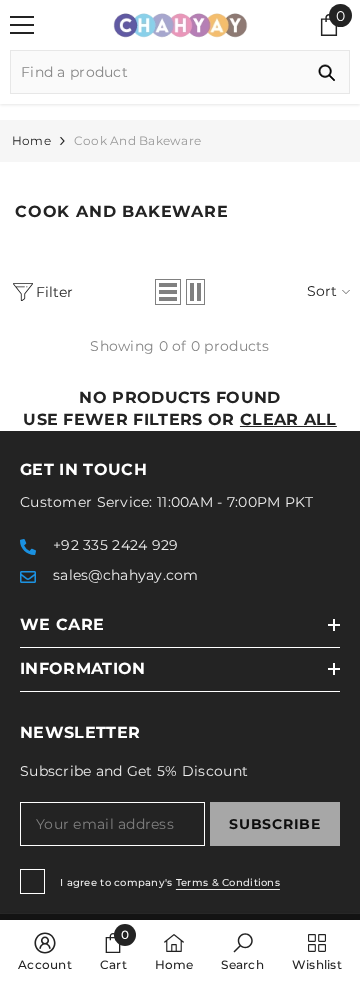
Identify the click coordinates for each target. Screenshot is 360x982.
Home (31, 140)
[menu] (22, 25)
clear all (288, 419)
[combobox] (157, 72)
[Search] (180, 72)
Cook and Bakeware (137, 140)
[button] (168, 292)
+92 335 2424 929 (115, 545)
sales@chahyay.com (126, 575)
